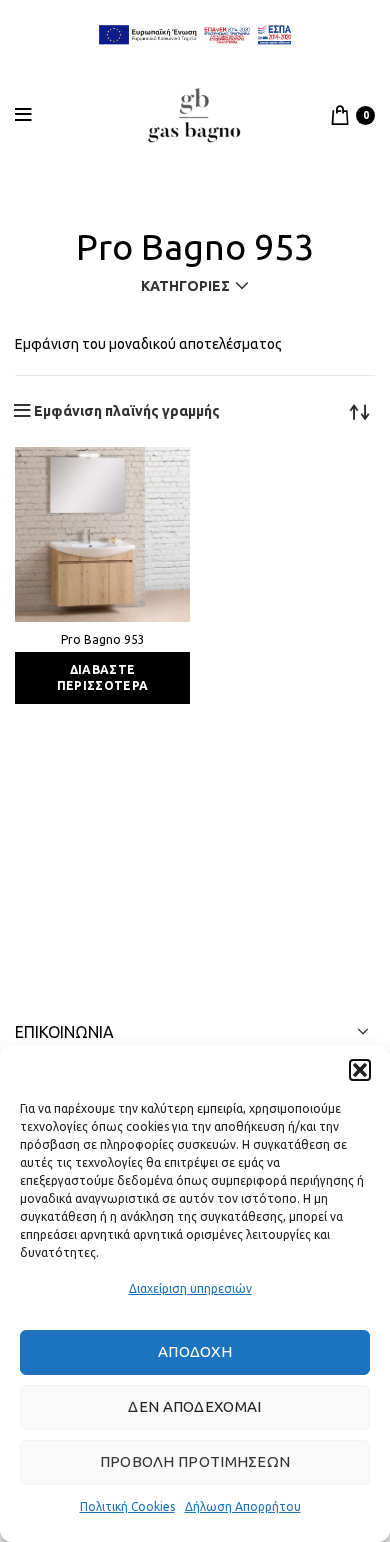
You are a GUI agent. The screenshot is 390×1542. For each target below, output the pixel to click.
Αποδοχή (195, 1351)
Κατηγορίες (185, 286)
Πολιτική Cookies (127, 1506)
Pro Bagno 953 (103, 639)
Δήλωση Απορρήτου (243, 1506)
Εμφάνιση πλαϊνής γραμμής (127, 411)
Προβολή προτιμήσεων (195, 1461)
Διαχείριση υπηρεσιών (190, 1288)
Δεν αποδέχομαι (194, 1406)
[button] (360, 1070)
